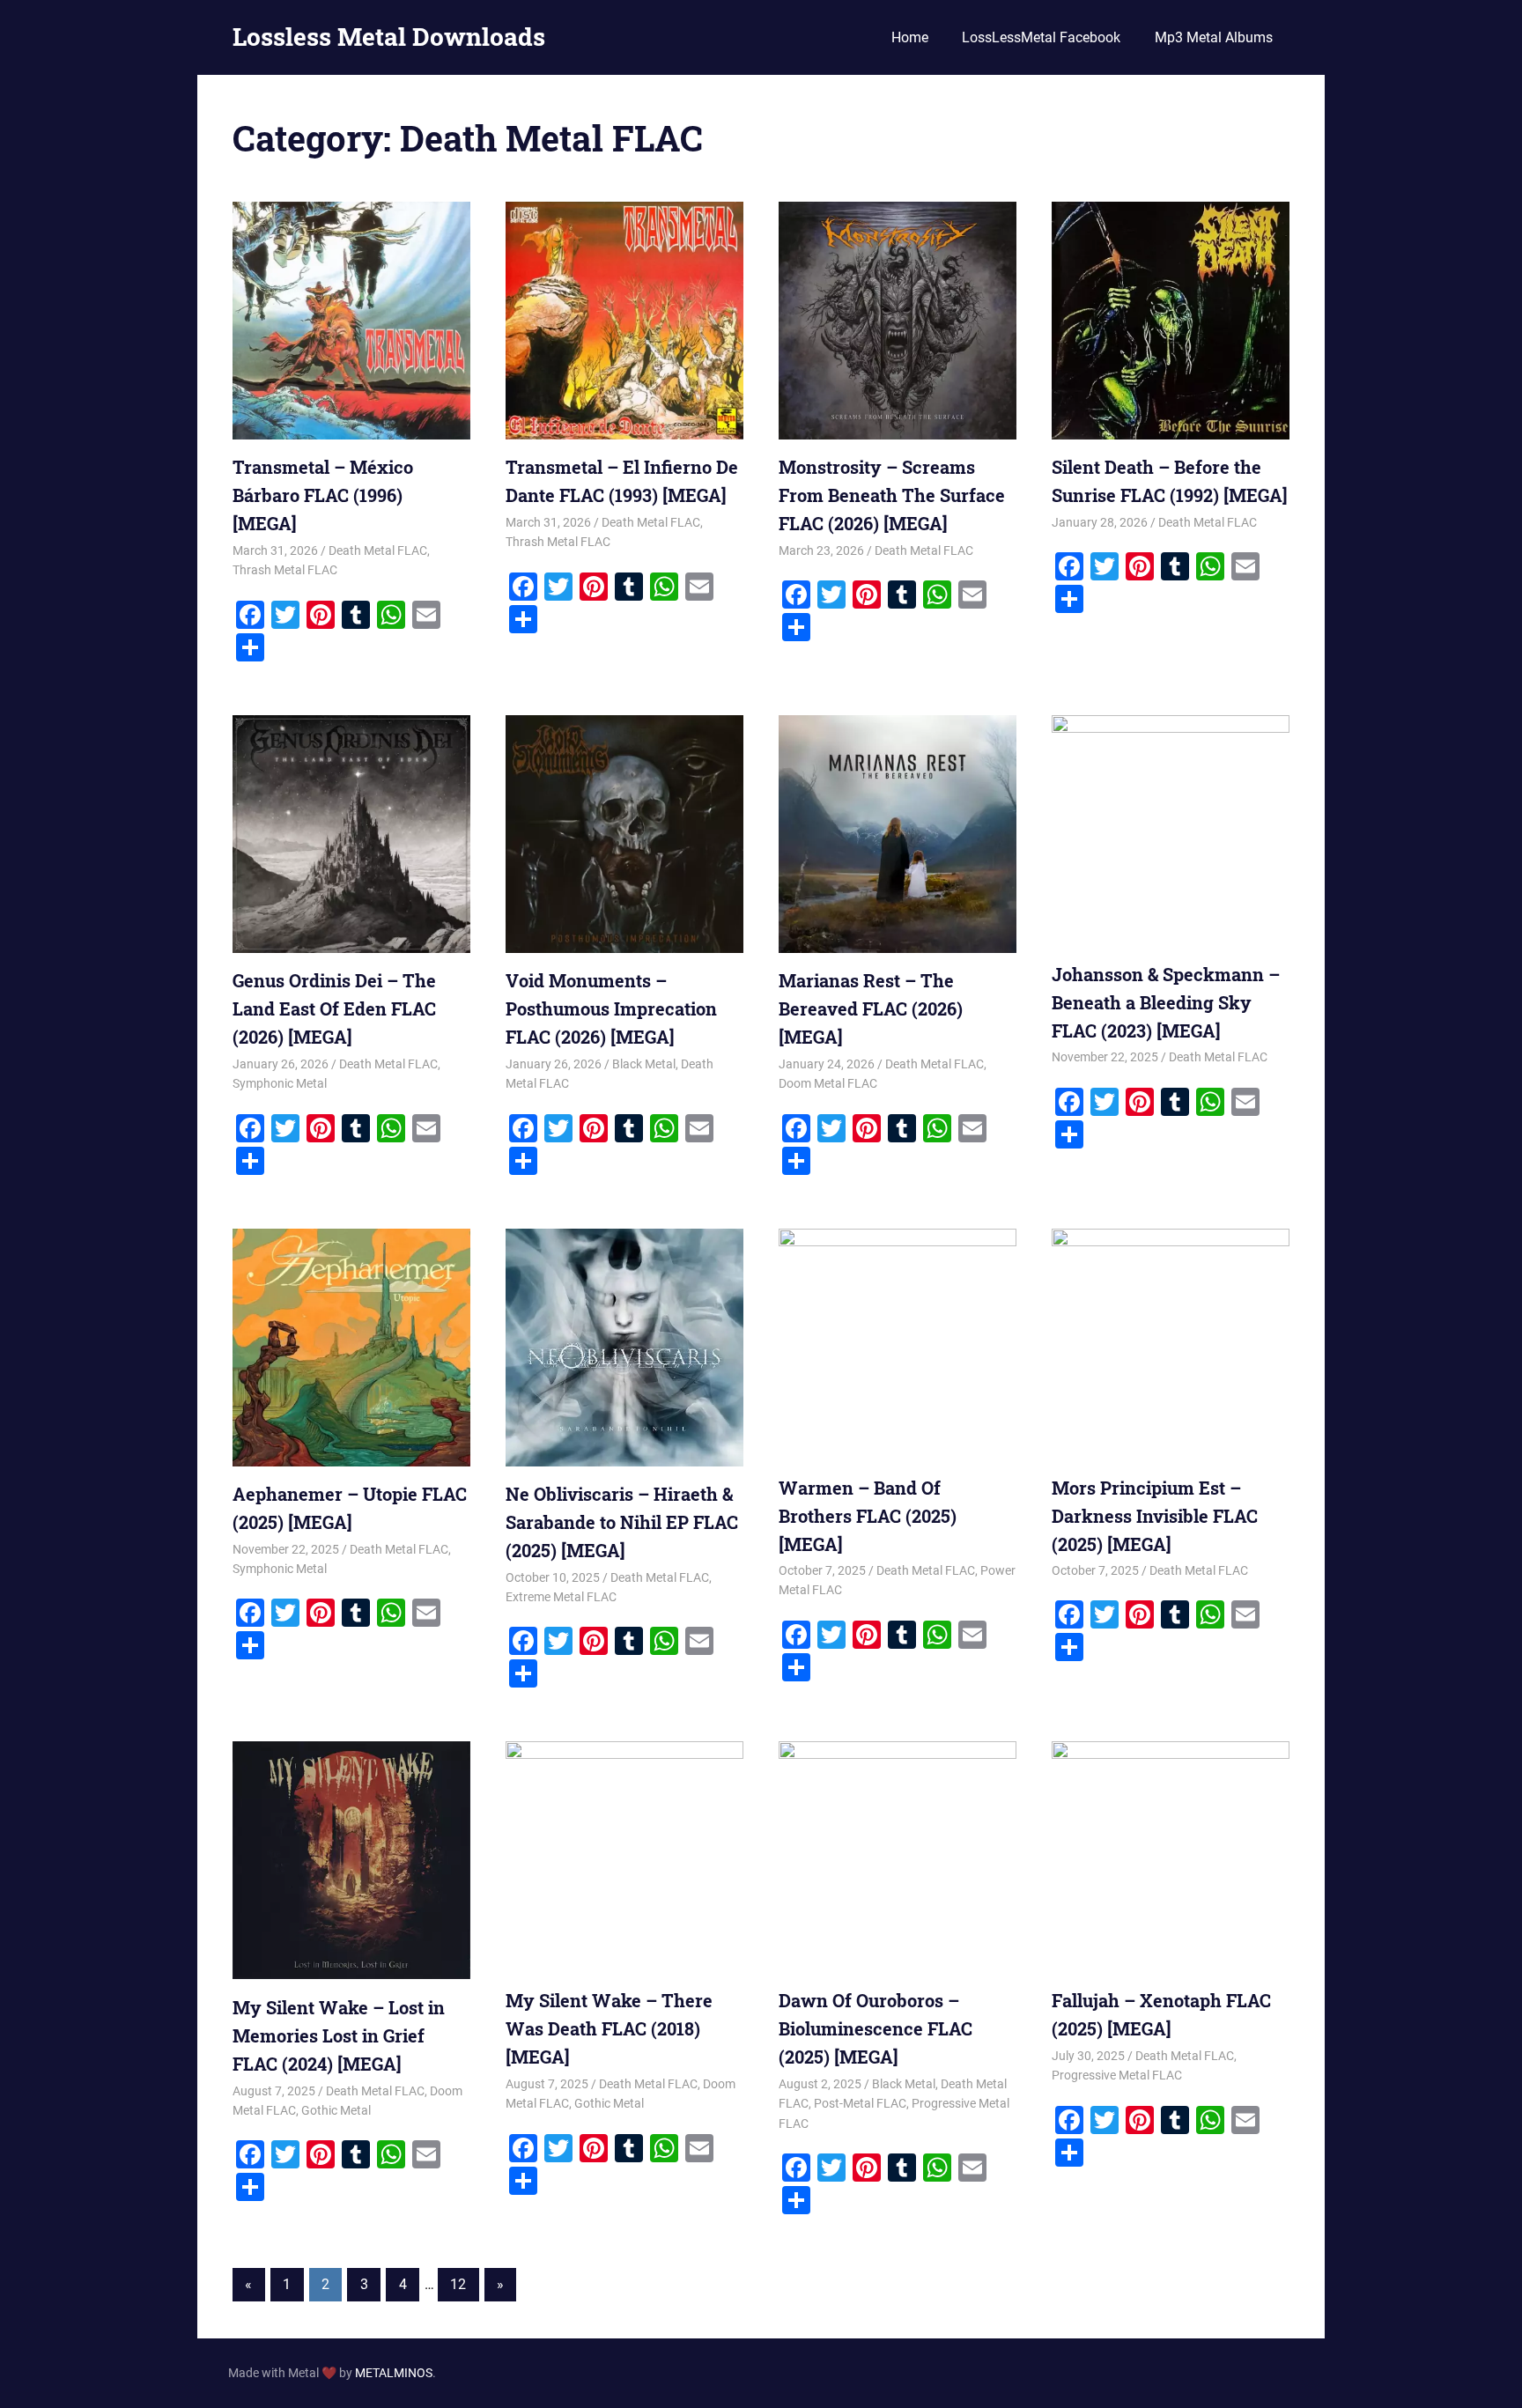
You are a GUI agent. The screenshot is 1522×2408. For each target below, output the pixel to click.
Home (910, 37)
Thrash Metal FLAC (285, 570)
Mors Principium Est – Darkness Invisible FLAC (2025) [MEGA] (1155, 1516)
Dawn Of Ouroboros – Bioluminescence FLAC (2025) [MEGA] (876, 2028)
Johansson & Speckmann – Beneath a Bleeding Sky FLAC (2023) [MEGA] (1166, 1002)
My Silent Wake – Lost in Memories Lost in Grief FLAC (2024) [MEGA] (339, 2035)
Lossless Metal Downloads (389, 37)
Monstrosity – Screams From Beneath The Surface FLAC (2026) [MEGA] (892, 495)
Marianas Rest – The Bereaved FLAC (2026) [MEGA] (871, 1008)
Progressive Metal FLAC (1117, 2075)
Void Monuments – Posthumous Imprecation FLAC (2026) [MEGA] (611, 1008)
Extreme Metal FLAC (561, 1597)
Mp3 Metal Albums (1214, 37)
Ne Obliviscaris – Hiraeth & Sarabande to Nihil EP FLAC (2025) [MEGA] (622, 1522)
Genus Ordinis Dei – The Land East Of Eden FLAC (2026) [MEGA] (334, 1008)
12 (458, 2284)
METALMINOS (394, 2373)
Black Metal (644, 1064)
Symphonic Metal (280, 1083)
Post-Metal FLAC (860, 2103)
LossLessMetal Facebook (1041, 37)
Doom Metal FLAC (828, 1083)
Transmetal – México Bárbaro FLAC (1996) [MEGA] (323, 495)
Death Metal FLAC (378, 550)
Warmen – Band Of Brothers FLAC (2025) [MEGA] (868, 1516)
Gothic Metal (336, 2110)
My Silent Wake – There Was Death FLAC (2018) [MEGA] (609, 2028)
